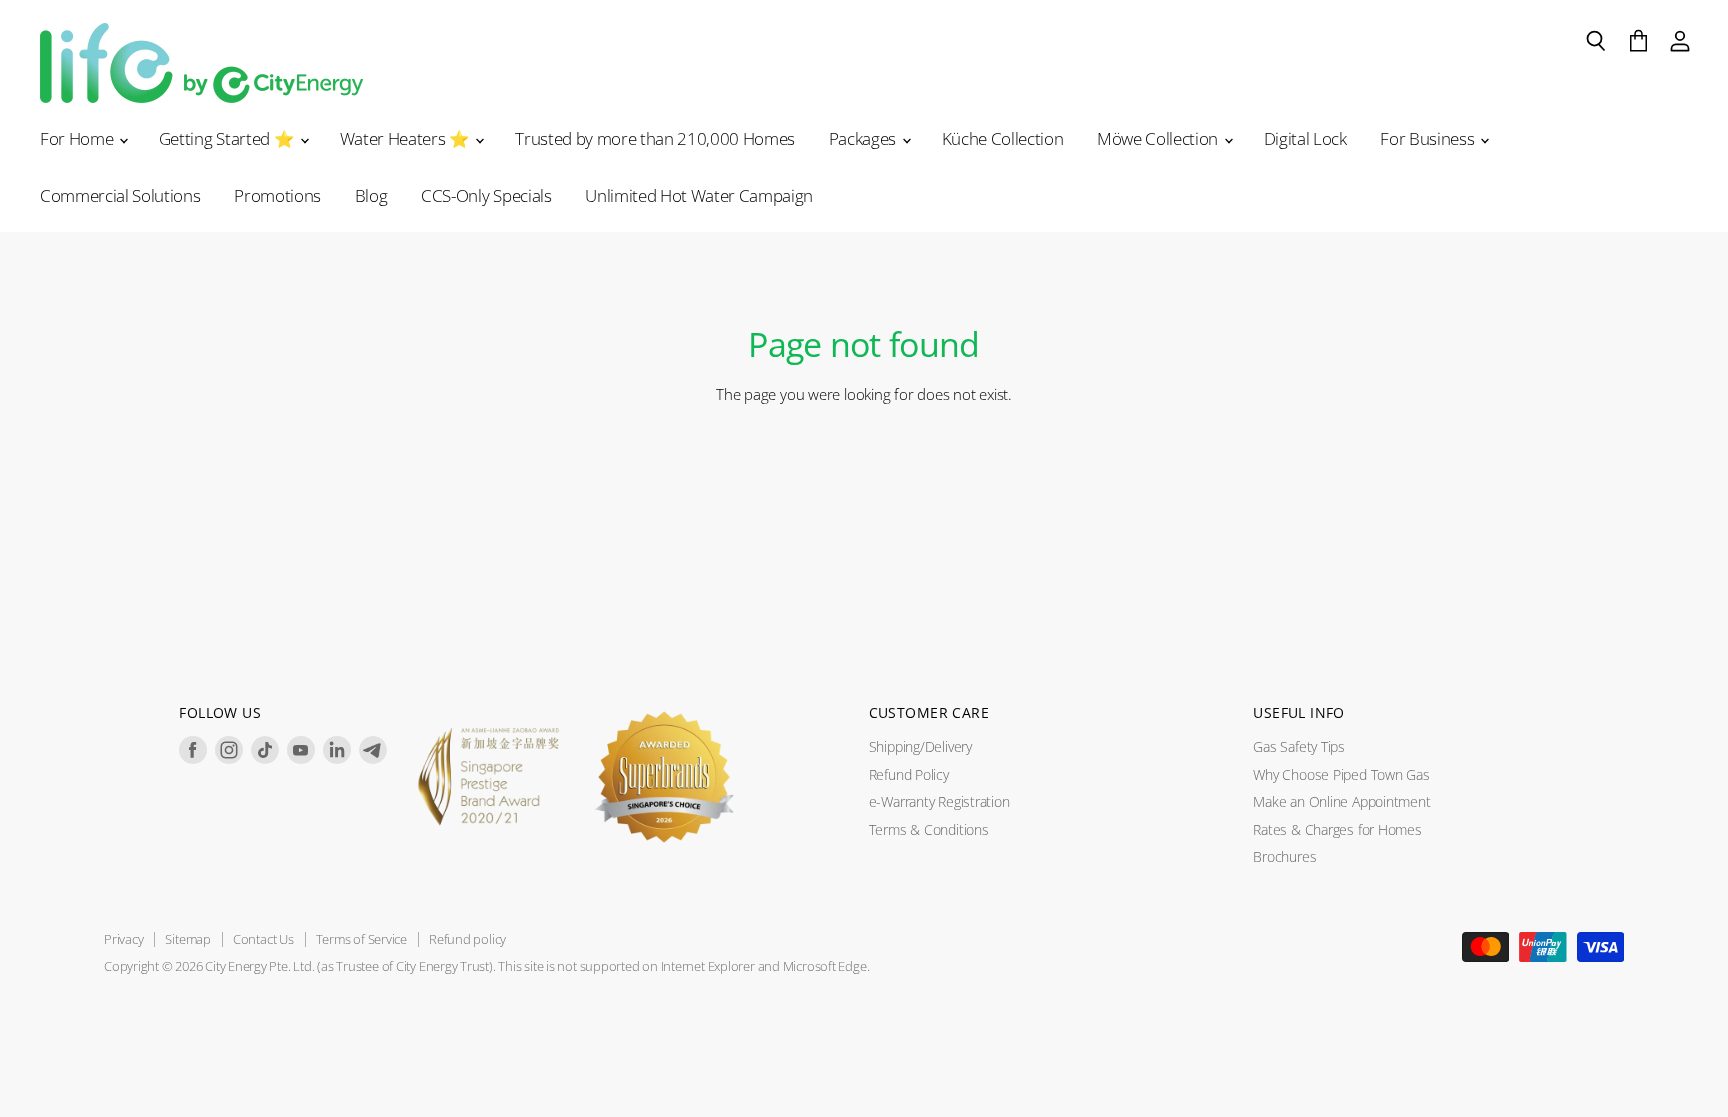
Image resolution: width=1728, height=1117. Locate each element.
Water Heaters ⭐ (407, 138)
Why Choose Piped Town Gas (1341, 774)
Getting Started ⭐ (228, 138)
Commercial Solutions (120, 195)
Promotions (277, 195)
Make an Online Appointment (1341, 801)
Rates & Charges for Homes (1337, 829)
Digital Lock (1305, 138)
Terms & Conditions (929, 829)
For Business (1429, 138)
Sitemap (187, 939)
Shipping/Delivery (920, 746)
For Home (78, 138)
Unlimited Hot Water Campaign (699, 195)
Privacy (123, 939)
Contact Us (263, 939)
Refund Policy (909, 774)
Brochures (1284, 856)
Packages (864, 138)
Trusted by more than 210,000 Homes (655, 138)
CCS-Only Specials (486, 195)
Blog (371, 195)
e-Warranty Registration (939, 801)
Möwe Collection (1159, 138)
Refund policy (467, 939)
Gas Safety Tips (1299, 746)
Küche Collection (1003, 138)
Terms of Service (361, 939)
